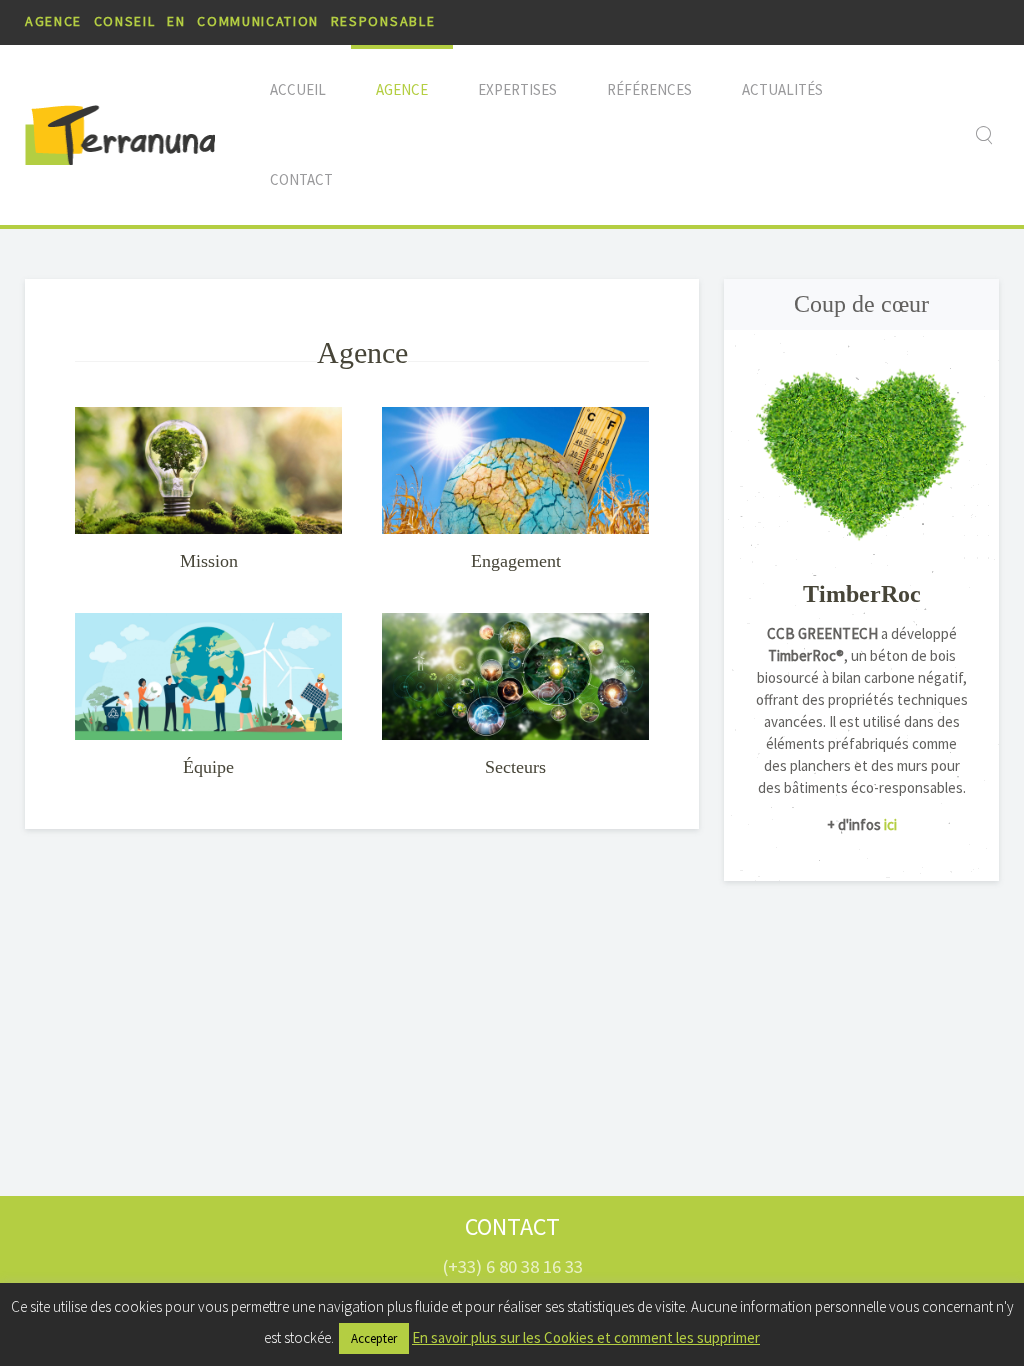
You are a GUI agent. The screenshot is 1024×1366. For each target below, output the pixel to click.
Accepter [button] (374, 1338)
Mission (209, 561)
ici (889, 824)
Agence (402, 89)
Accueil (298, 89)
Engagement (516, 561)
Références (649, 89)
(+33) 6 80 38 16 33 (512, 1266)
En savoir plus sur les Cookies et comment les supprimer (586, 1337)
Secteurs (515, 767)
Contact (301, 179)
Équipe (208, 767)
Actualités (782, 89)
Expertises (517, 89)
